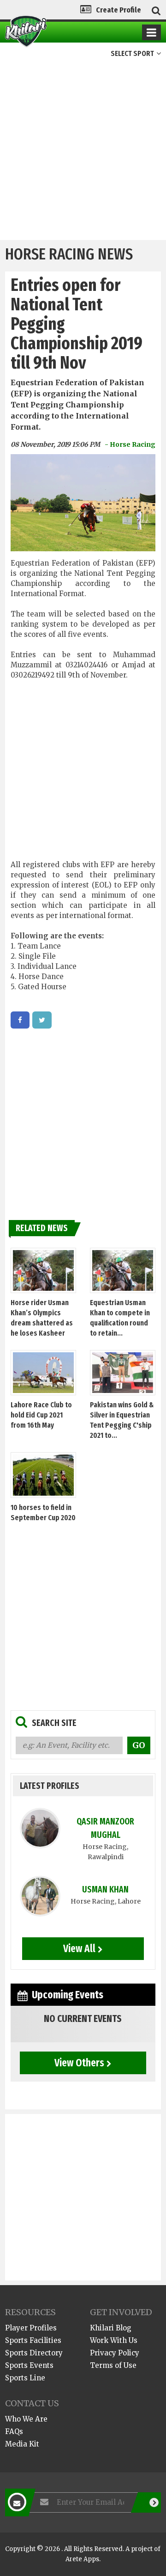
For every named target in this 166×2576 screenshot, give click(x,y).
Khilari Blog (111, 2328)
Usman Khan (105, 1889)
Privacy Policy (115, 2353)
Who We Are (26, 2419)
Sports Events (29, 2365)
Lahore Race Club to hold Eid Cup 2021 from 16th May (41, 1415)
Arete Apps (82, 2559)
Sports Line (25, 2378)
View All (79, 1948)
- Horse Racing (130, 444)
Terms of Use (113, 2365)
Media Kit (22, 2444)
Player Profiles (31, 2328)
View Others (79, 2063)
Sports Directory (34, 2353)
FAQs (14, 2431)
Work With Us (114, 2340)
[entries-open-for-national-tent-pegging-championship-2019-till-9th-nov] (20, 1020)
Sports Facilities (33, 2340)
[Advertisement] (83, 152)
